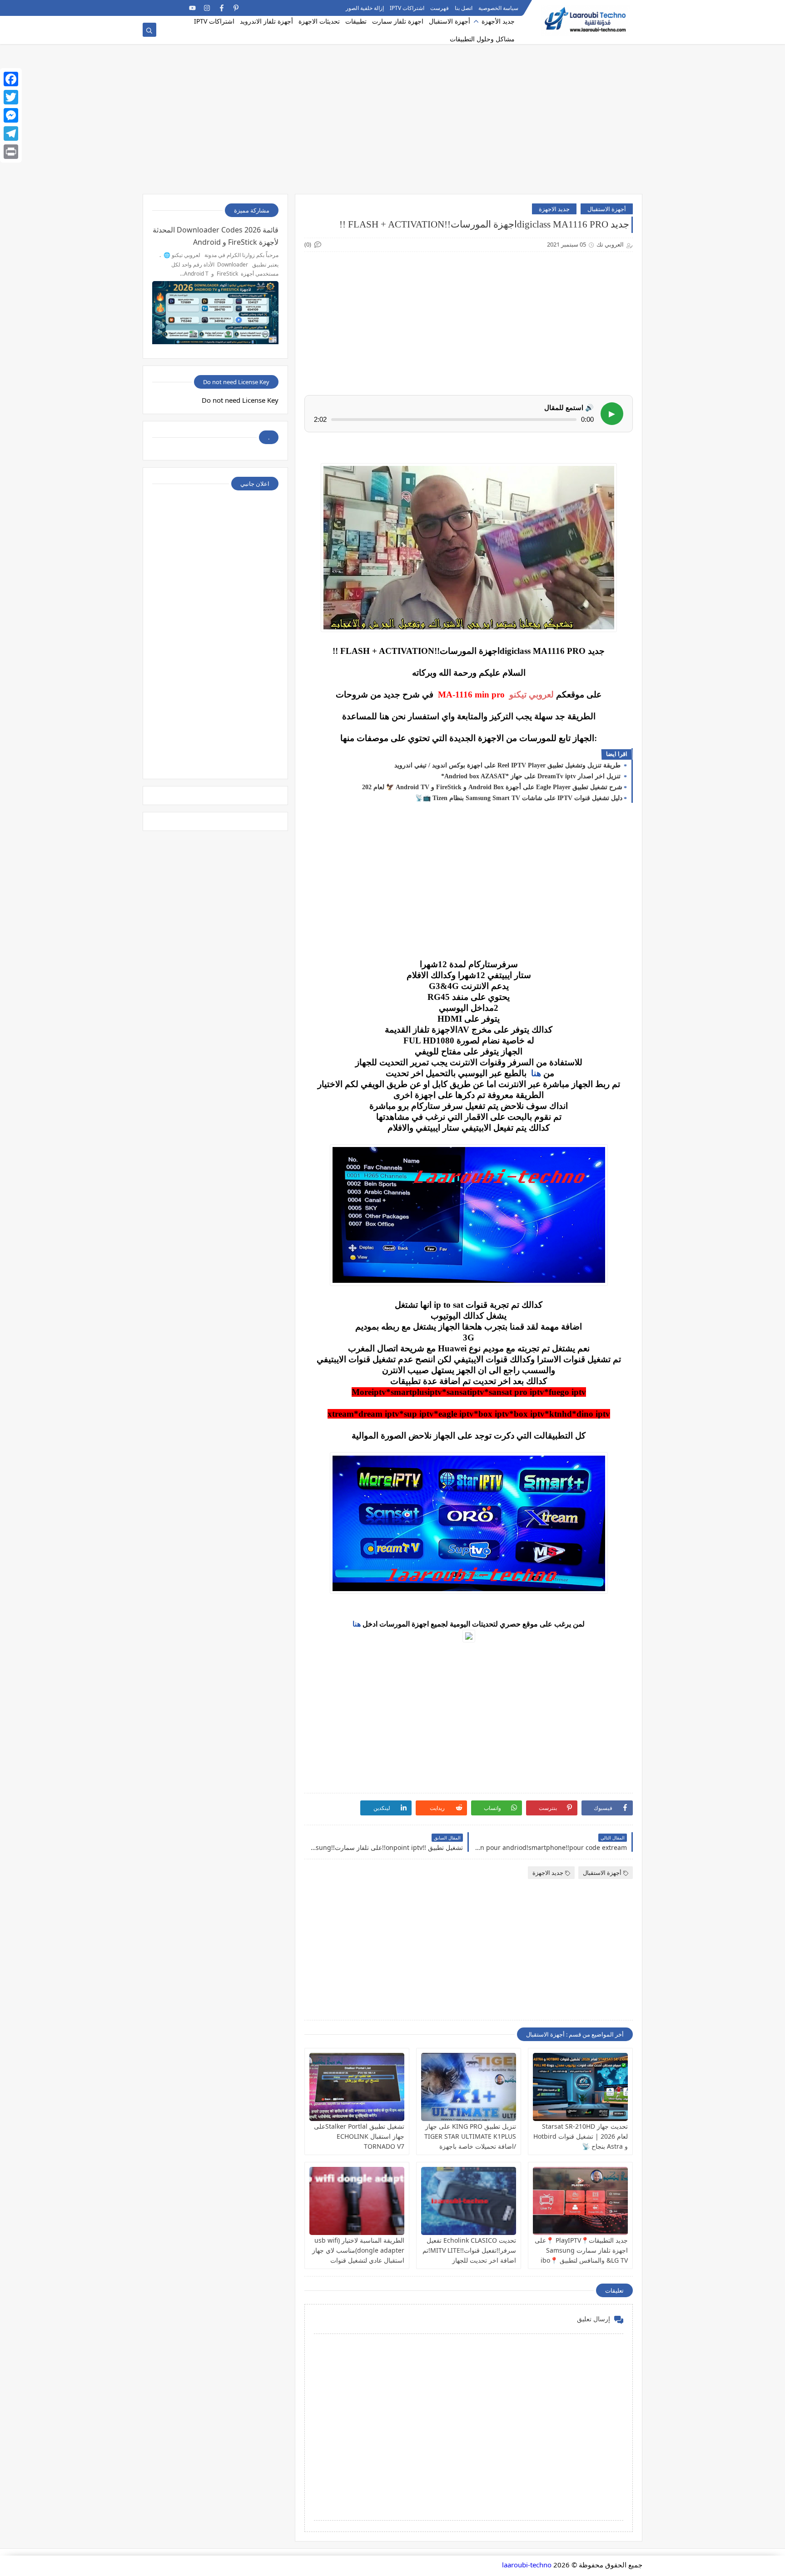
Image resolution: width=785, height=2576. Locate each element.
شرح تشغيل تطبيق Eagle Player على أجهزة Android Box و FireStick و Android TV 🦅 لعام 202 (492, 787)
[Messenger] (11, 115)
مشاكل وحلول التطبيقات (482, 39)
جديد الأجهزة (498, 21)
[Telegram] (163, 8)
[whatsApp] (178, 8)
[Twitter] (11, 97)
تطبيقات (356, 21)
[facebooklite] (149, 8)
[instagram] (207, 8)
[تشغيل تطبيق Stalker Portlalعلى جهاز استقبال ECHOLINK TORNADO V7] (357, 2087)
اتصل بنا (464, 8)
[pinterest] (236, 8)
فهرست (440, 8)
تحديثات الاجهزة (319, 21)
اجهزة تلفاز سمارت (398, 21)
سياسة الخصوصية (498, 8)
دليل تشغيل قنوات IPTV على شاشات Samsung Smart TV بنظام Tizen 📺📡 (519, 798)
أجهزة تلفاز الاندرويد (266, 21)
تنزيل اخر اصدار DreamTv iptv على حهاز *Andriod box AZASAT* (532, 776)
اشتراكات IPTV (407, 8)
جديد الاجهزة (554, 209)
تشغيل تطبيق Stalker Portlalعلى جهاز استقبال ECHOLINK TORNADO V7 (359, 2136)
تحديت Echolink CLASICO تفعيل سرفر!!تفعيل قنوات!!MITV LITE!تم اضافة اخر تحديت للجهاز (469, 2250)
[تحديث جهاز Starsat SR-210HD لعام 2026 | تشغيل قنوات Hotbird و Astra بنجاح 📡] (580, 2087)
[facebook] (221, 8)
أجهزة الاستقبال (450, 21)
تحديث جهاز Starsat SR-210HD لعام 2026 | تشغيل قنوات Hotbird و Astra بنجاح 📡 (581, 2136)
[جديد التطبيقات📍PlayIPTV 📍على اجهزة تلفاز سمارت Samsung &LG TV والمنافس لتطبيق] (580, 2201)
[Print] (11, 152)
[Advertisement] (392, 124)
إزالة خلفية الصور (365, 8)
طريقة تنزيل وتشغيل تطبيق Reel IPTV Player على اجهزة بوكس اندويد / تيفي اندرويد (508, 765)
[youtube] (192, 8)
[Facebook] (11, 79)
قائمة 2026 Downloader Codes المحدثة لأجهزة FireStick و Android (216, 236)
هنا (536, 1073)
